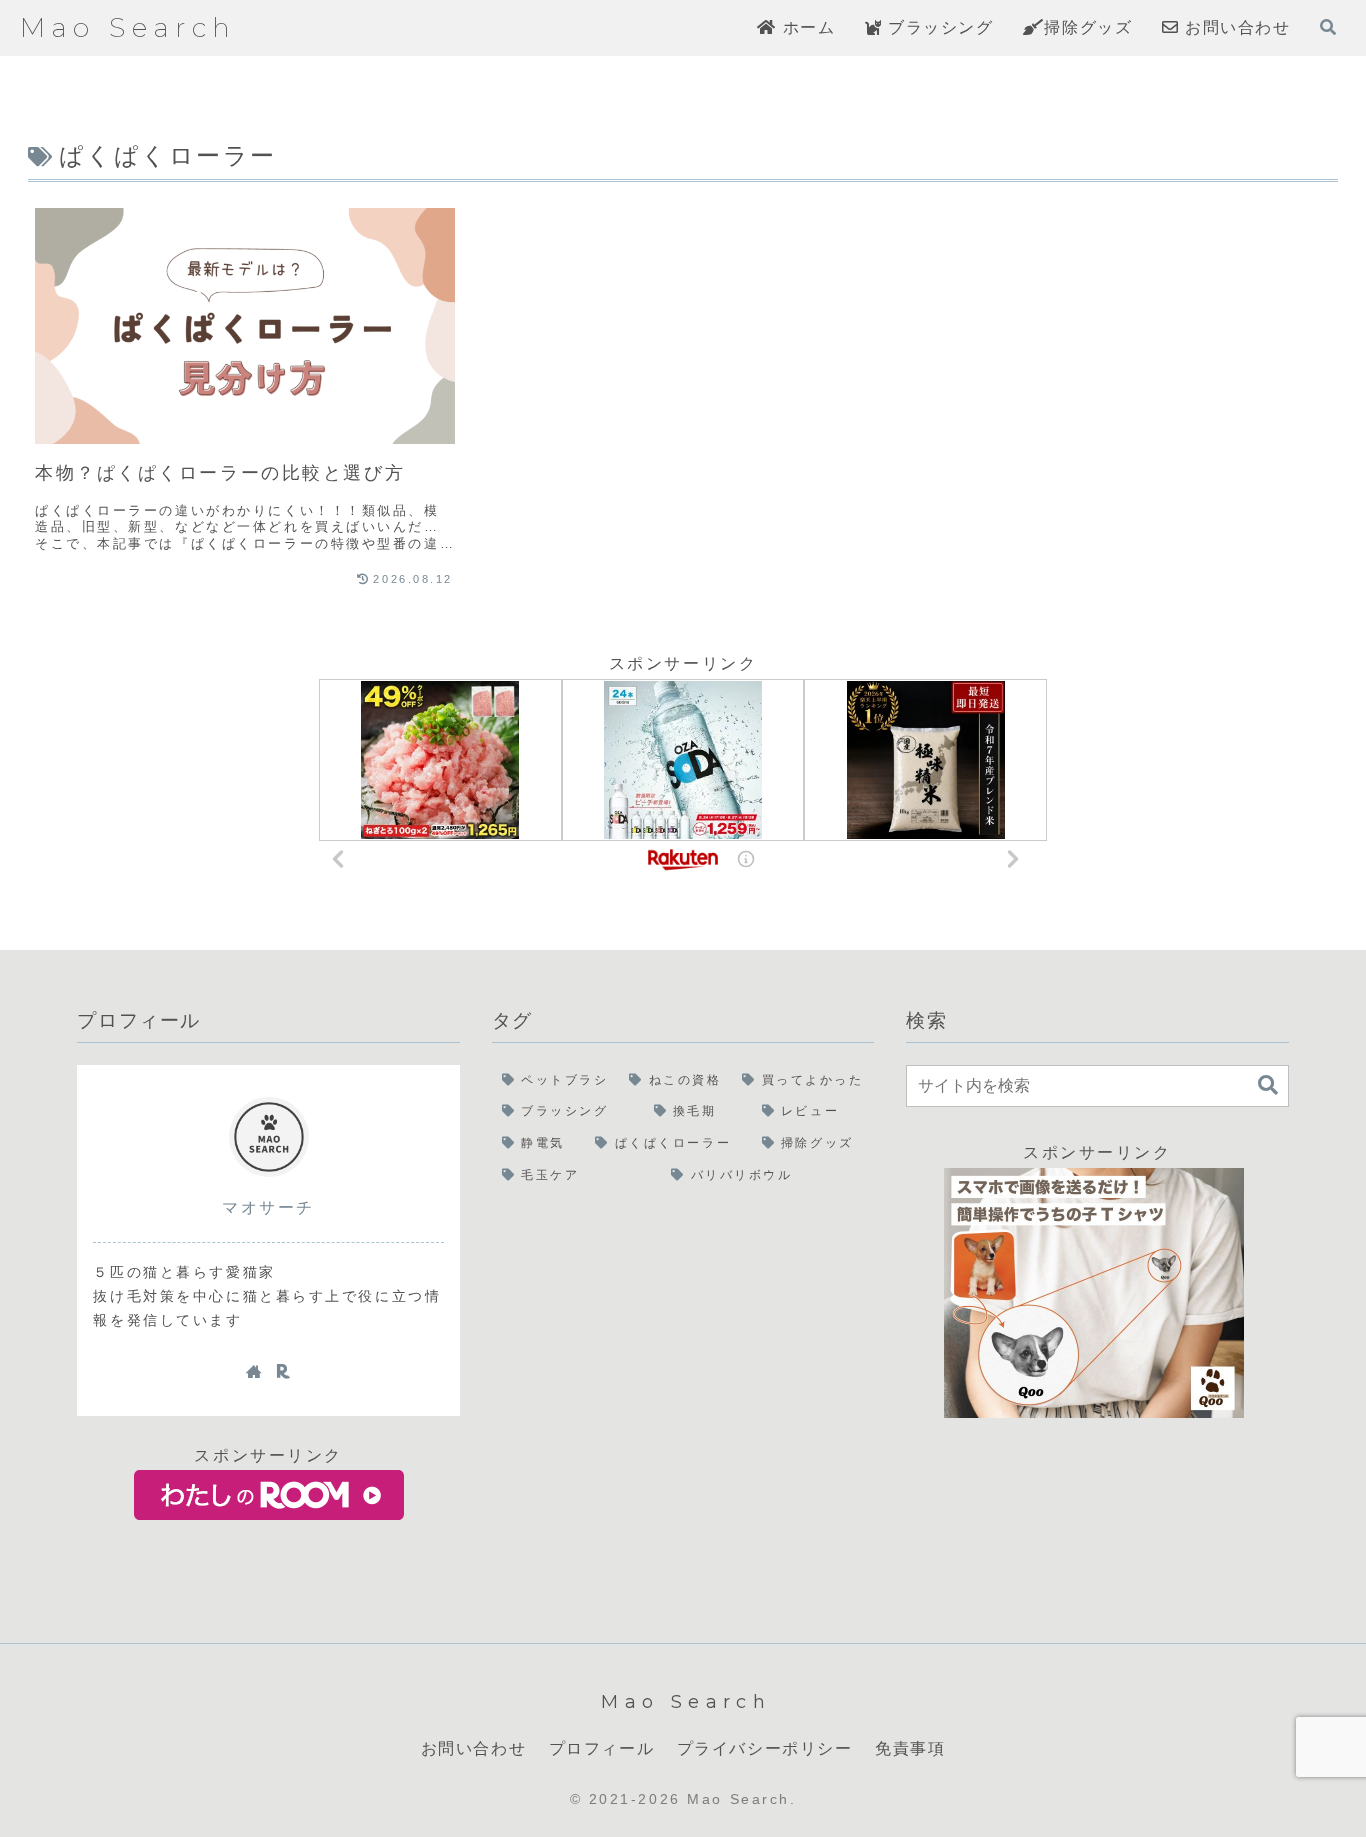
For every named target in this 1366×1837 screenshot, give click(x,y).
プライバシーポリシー (765, 1748)
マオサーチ (268, 1207)
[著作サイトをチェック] (254, 1371)
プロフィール (602, 1748)
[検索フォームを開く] (1328, 27)
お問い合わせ (474, 1748)
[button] (1268, 1085)
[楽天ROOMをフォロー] (283, 1371)
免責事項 (910, 1748)
